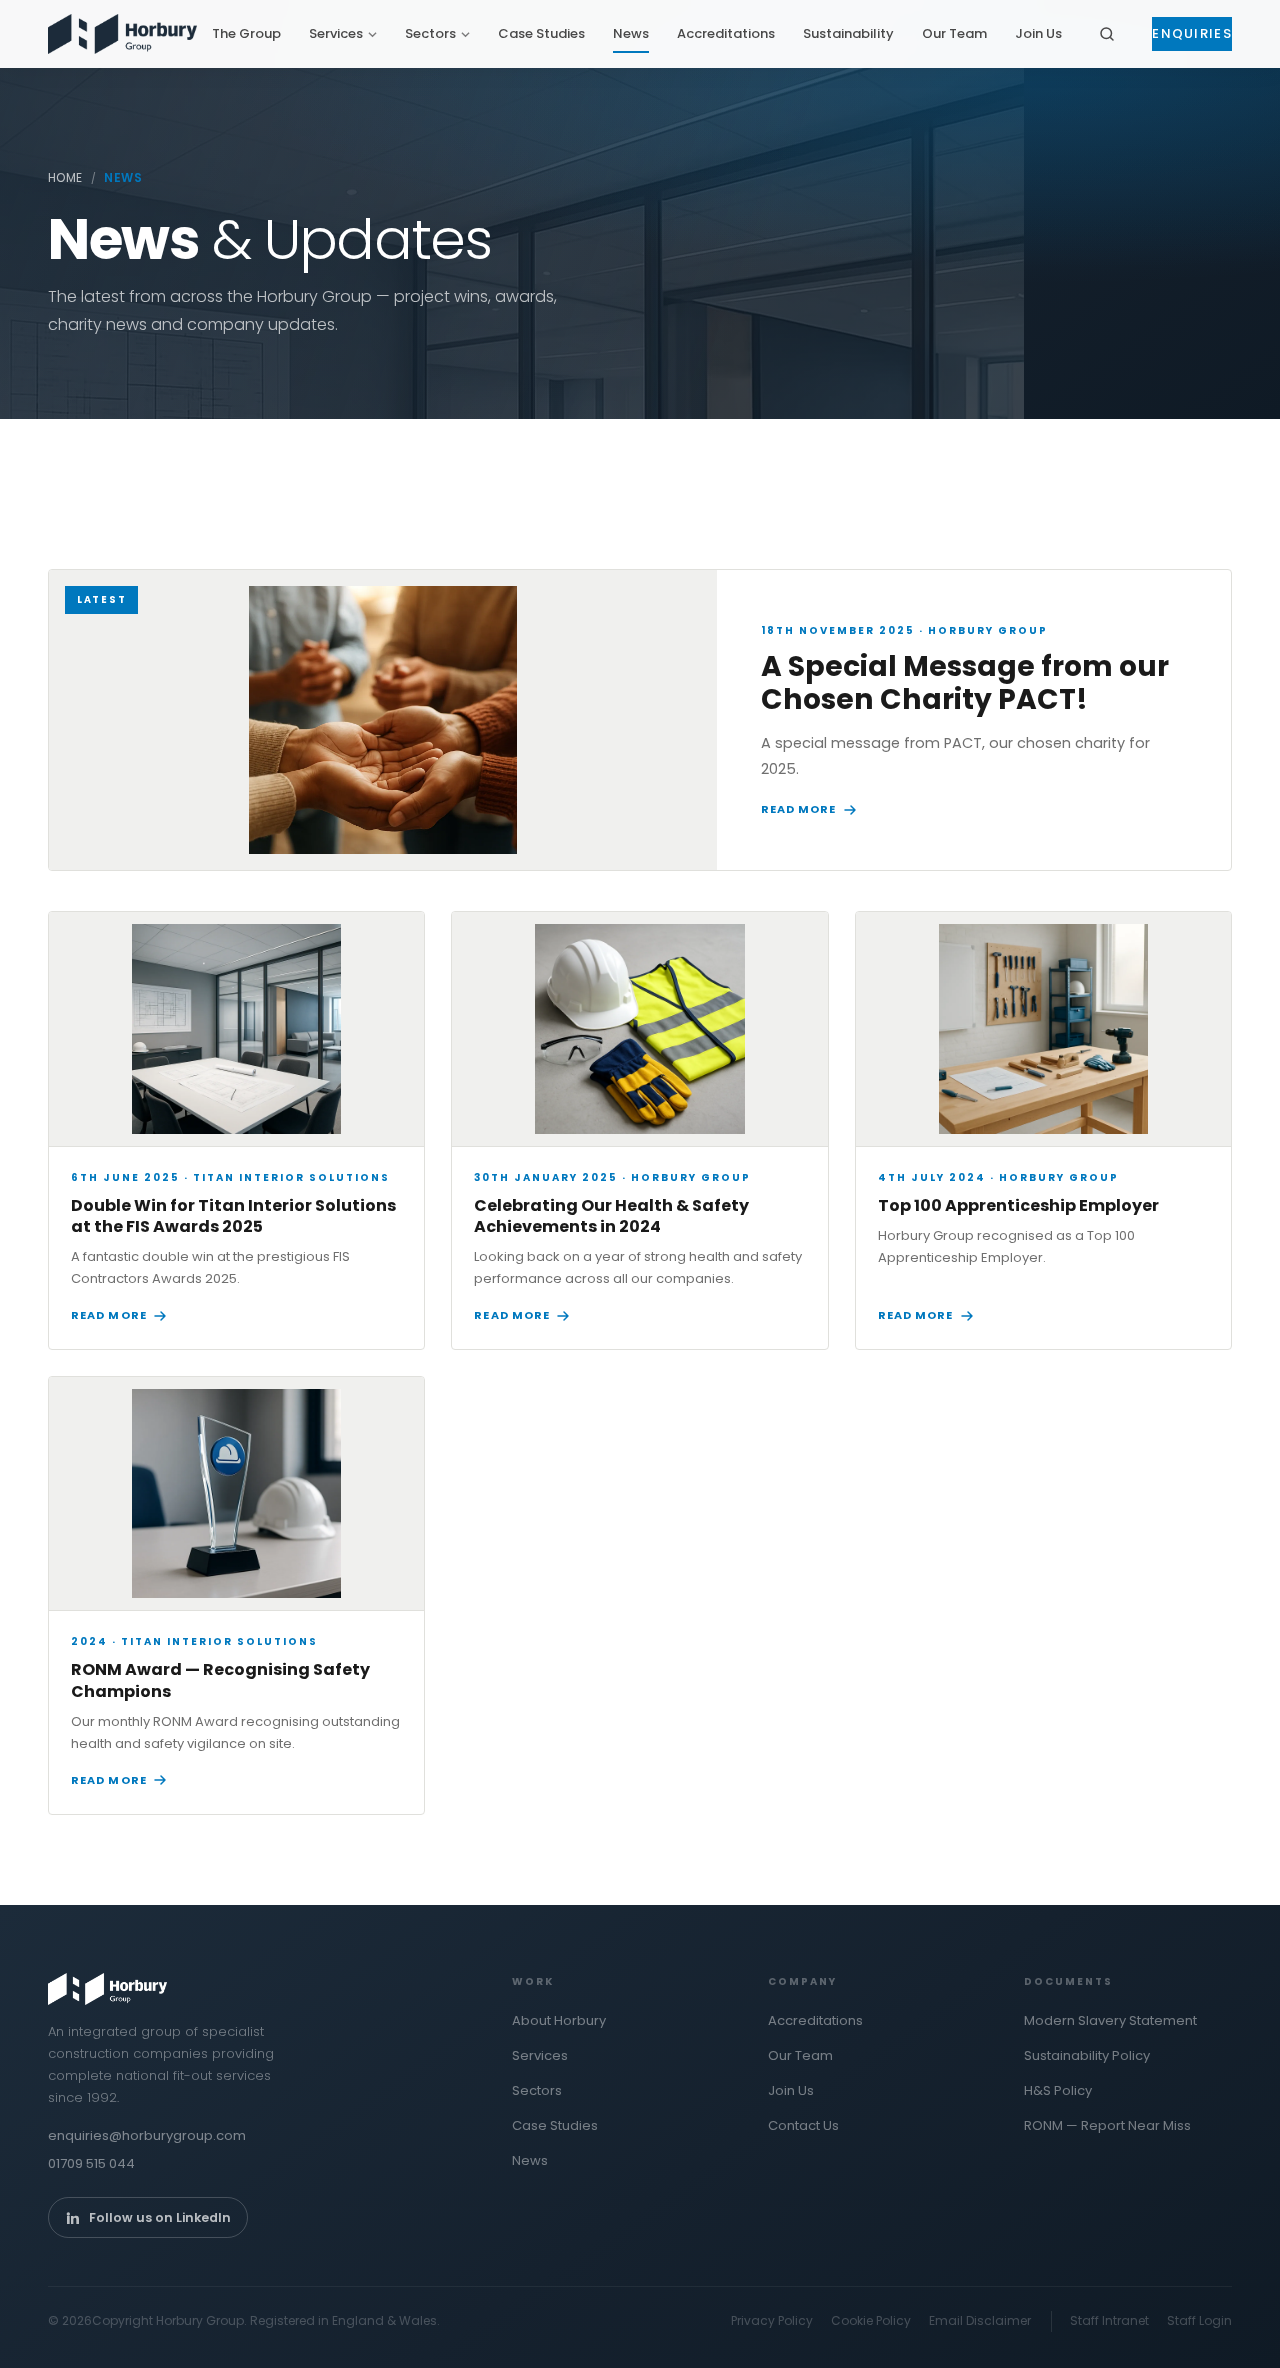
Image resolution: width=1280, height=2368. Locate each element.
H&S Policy (1058, 2090)
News (631, 33)
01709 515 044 (91, 2163)
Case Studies (541, 33)
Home (65, 177)
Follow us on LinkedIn (160, 2217)
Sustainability (848, 33)
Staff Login (1199, 2320)
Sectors (430, 33)
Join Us (1038, 33)
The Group (246, 33)
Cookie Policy (871, 2320)
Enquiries (1192, 33)
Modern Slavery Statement (1110, 2020)
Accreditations (726, 33)
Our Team (954, 33)
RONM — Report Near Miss (1107, 2125)
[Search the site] (1107, 34)
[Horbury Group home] (122, 34)
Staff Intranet (1109, 2320)
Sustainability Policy (1087, 2055)
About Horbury (559, 2020)
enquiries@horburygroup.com (147, 2135)
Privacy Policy (772, 2320)
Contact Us (803, 2125)
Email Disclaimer (980, 2320)
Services (336, 33)
